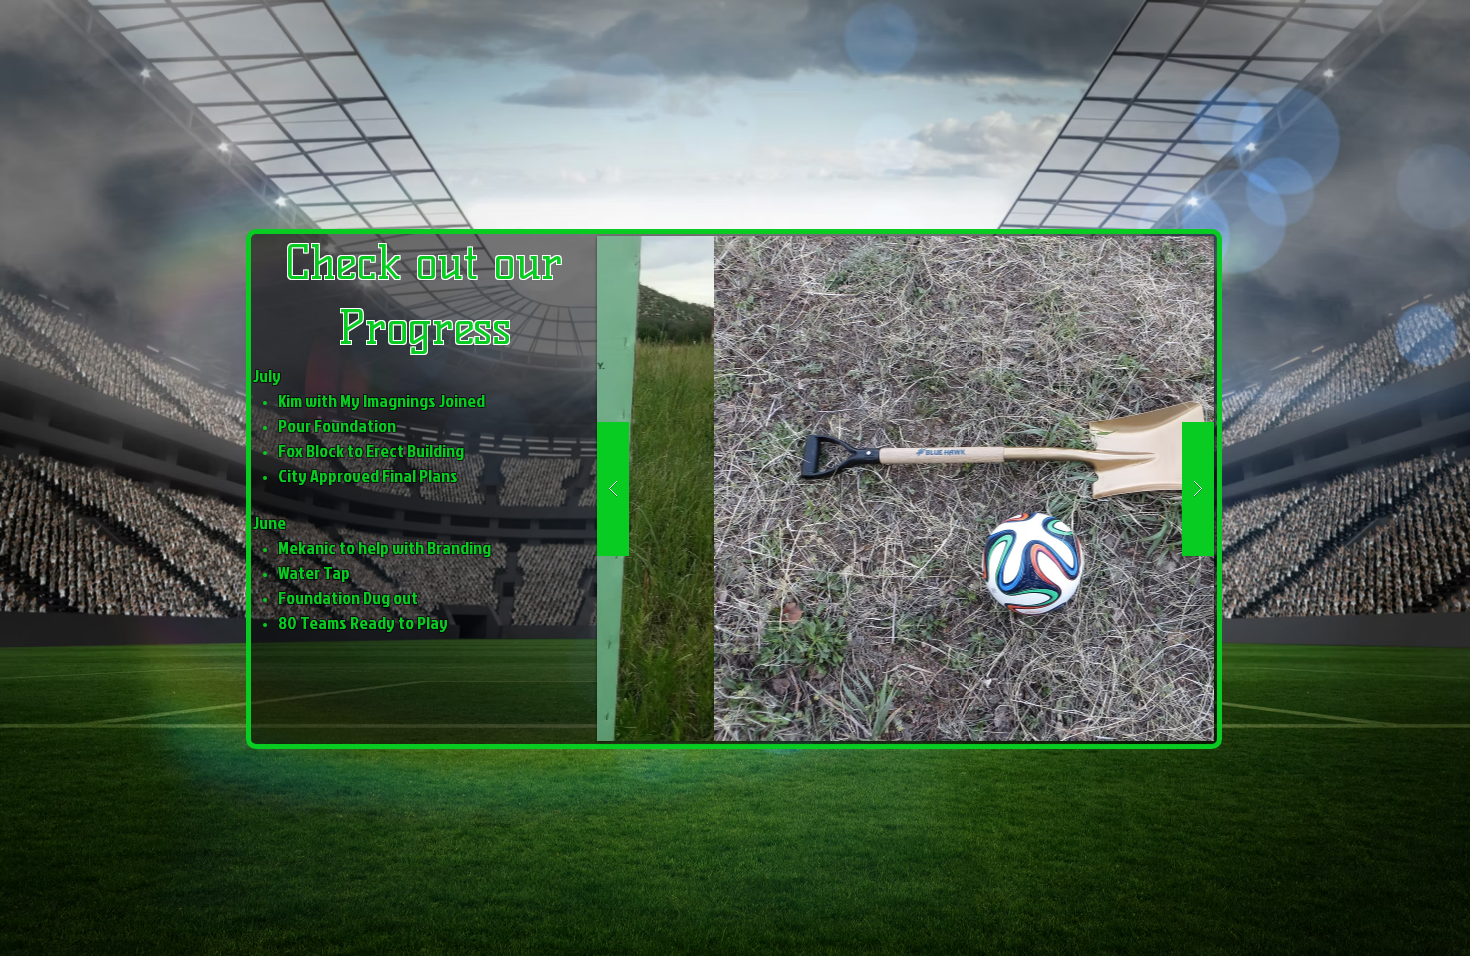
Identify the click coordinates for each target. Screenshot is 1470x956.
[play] (1160, 252)
